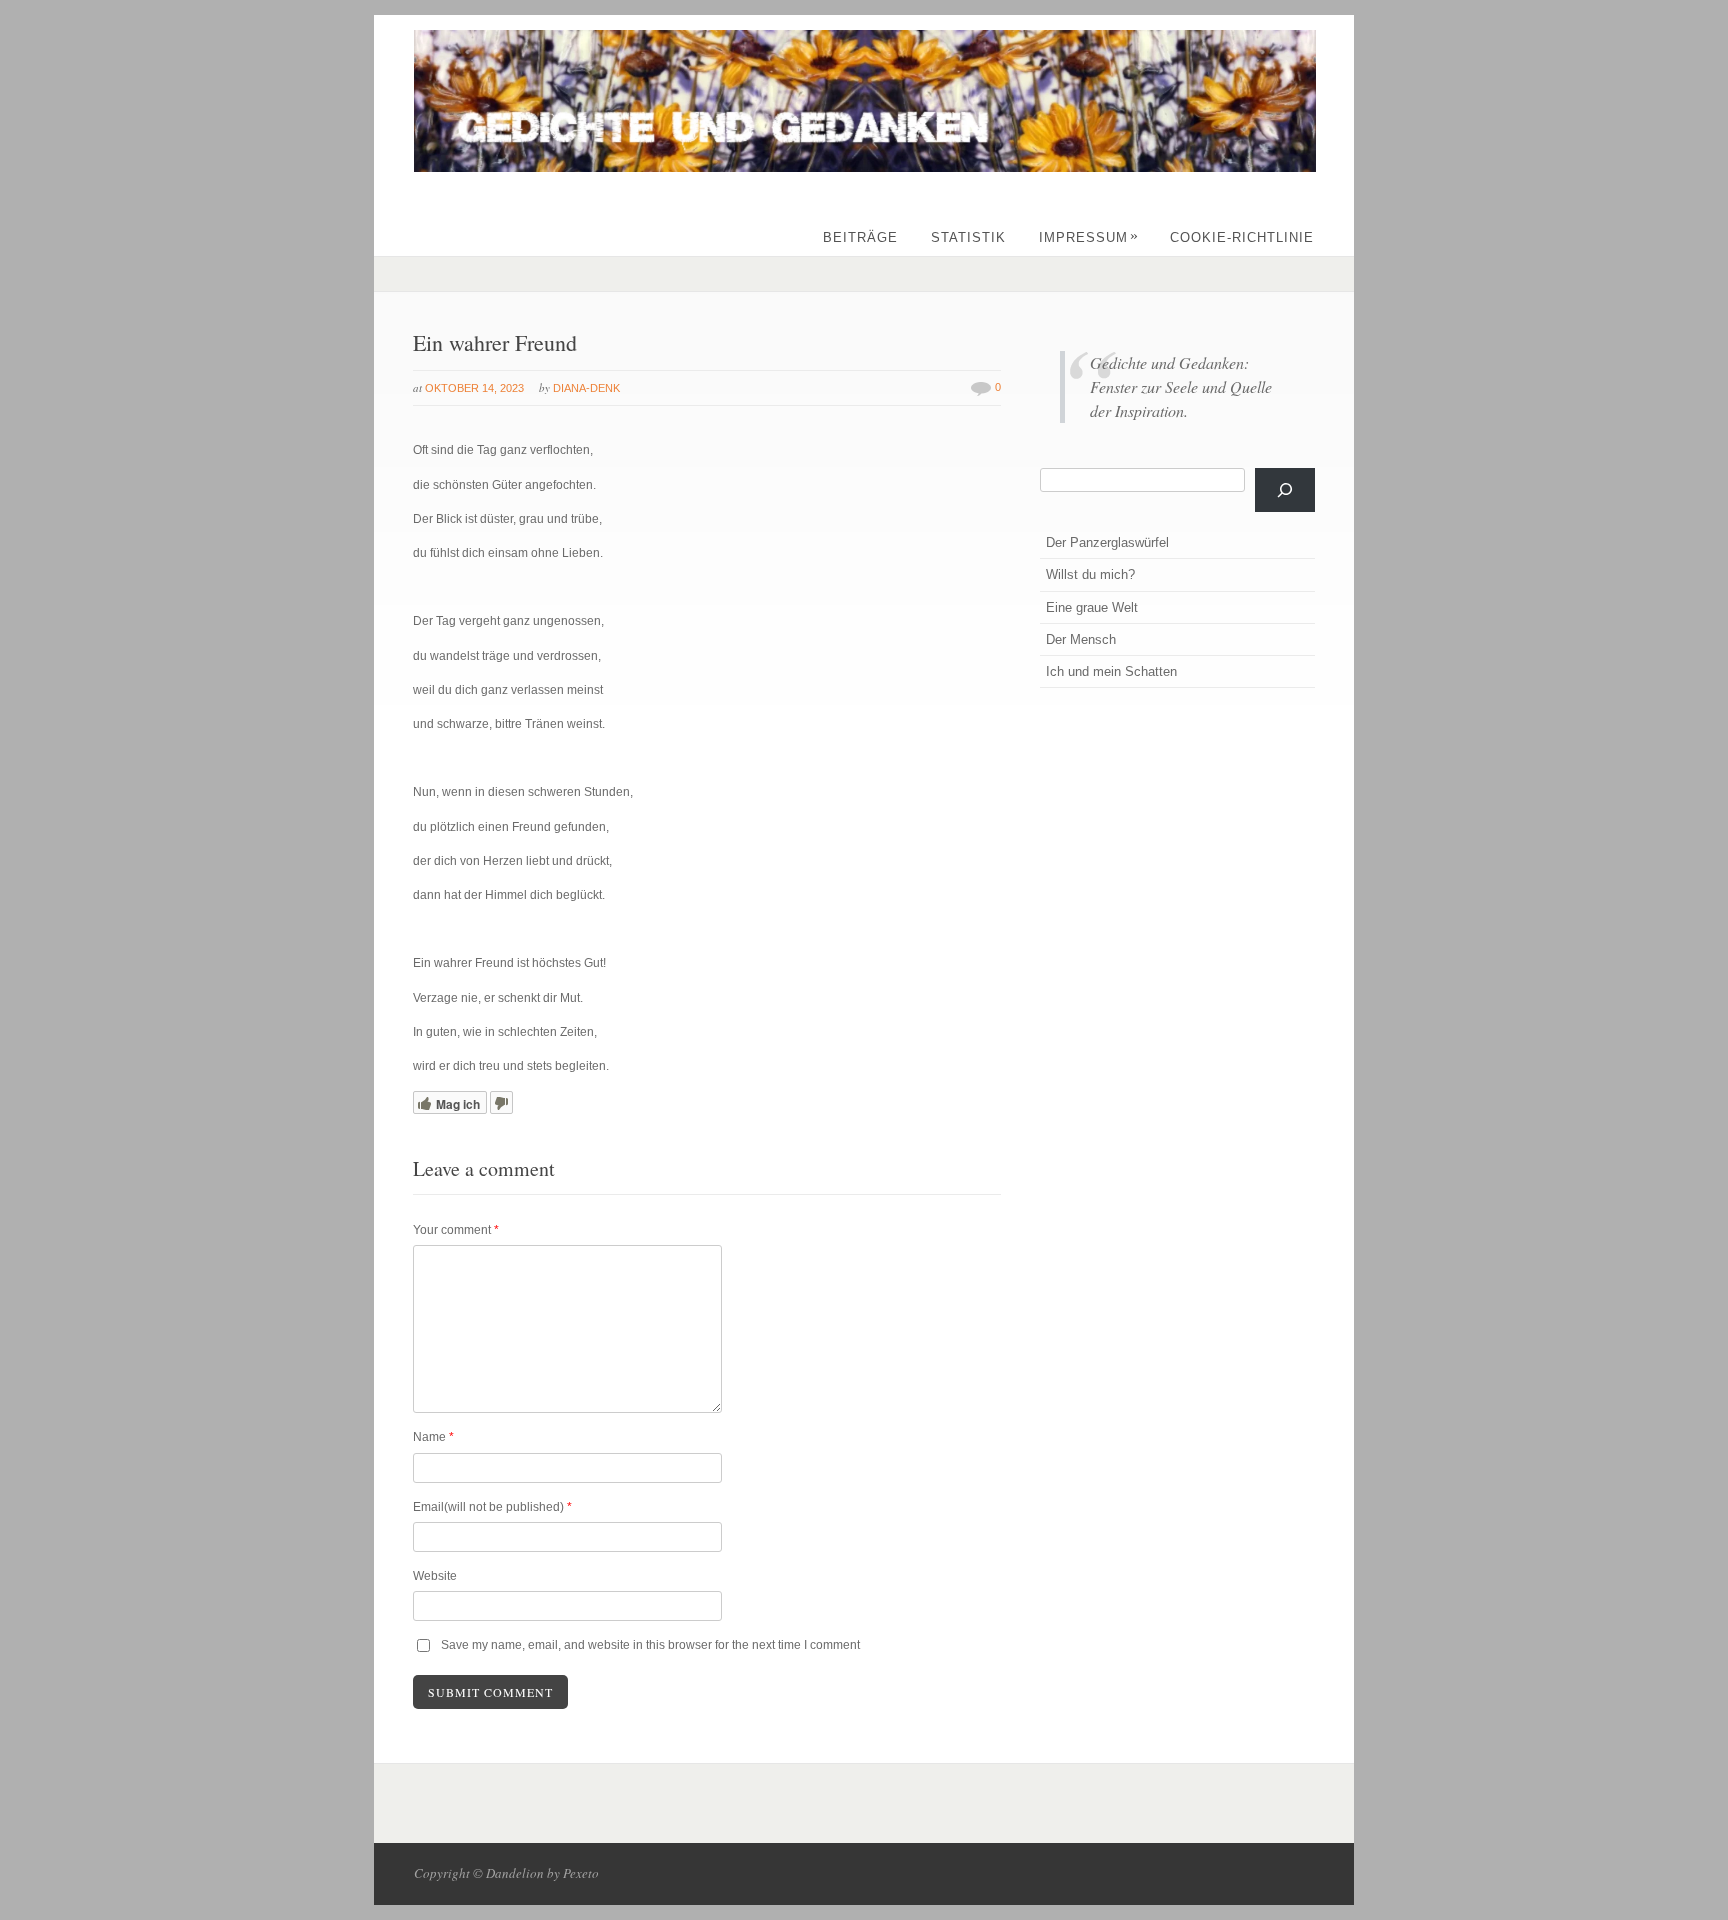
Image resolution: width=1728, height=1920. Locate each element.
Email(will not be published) (492, 1507)
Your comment (456, 1230)
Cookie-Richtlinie (1242, 237)
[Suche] (1285, 490)
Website (435, 1576)
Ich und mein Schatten (1111, 671)
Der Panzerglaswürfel (1107, 542)
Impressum (1089, 237)
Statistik (968, 237)
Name (433, 1437)
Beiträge (860, 237)
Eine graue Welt (1092, 607)
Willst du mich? (1090, 574)
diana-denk (586, 388)
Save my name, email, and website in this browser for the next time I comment (650, 1645)
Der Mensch (1081, 639)
